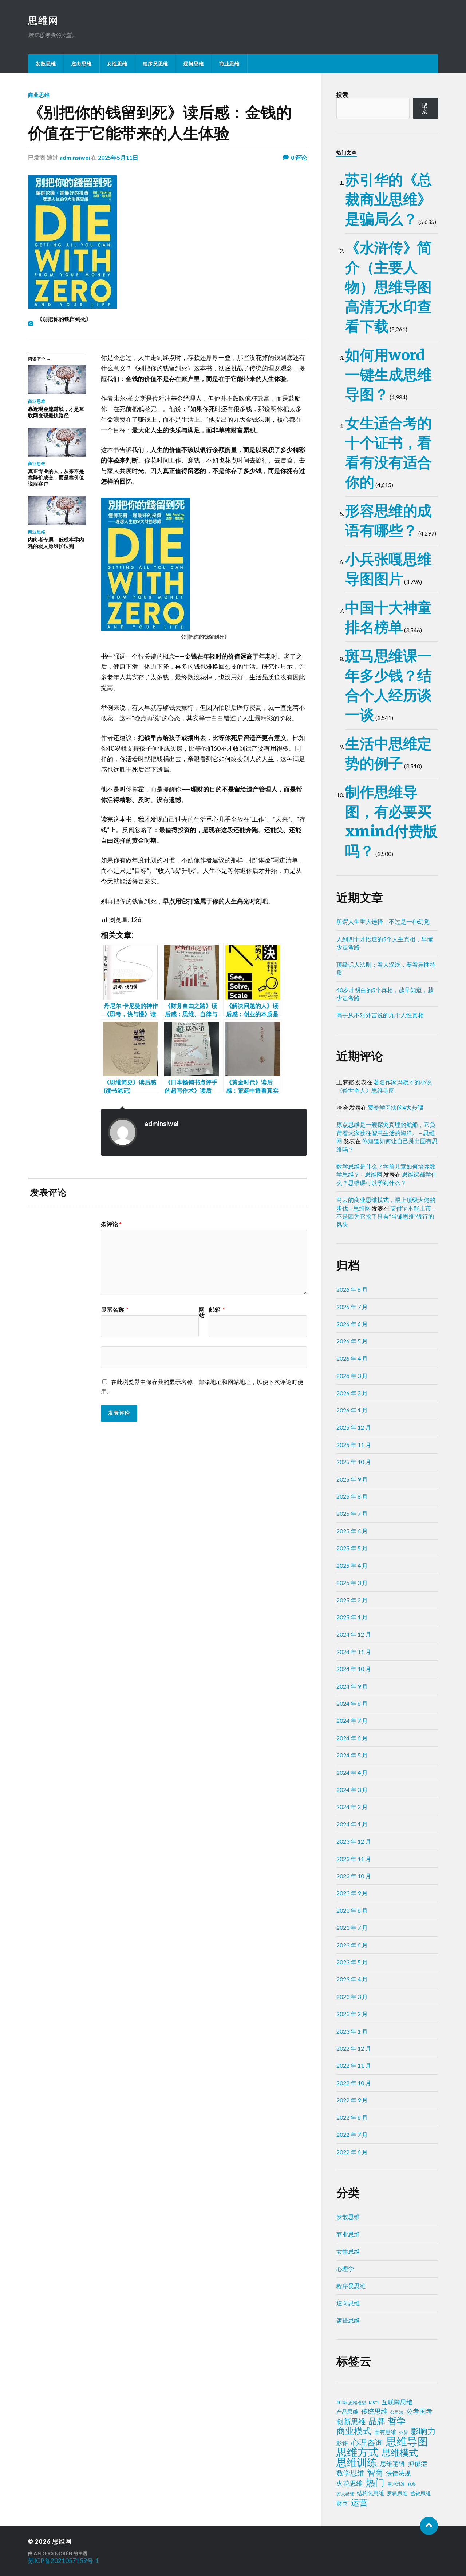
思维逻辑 (392, 2464)
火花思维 (349, 2483)
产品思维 (347, 2412)
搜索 (342, 94)
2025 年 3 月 (352, 1583)
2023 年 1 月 (352, 2031)
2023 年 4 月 (352, 1979)
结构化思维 (370, 2493)
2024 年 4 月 (352, 1772)
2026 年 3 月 (352, 1376)
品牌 (377, 2421)
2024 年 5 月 (352, 1755)
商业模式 (354, 2431)
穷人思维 (345, 2494)
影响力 (423, 2431)
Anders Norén (53, 2553)
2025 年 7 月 (352, 1513)
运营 (359, 2503)
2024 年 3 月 (352, 1790)
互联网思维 (397, 2402)
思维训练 (357, 2462)
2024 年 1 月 (352, 1824)
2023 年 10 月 (354, 1876)
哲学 (397, 2421)
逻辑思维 (194, 64)
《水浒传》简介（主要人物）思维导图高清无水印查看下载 (388, 287)
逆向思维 (82, 64)
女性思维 (117, 64)
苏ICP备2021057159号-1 (64, 2561)
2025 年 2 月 (352, 1600)
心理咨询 (367, 2442)
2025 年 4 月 (352, 1565)
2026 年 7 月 (352, 1307)
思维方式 (358, 2452)
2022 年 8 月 (352, 2117)
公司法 (397, 2412)
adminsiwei (75, 157)
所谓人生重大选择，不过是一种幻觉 (383, 921)
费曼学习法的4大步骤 (396, 1107)
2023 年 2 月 (352, 2014)
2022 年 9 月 (352, 2100)
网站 (202, 1312)
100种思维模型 (351, 2403)
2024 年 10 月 (354, 1669)
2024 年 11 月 (354, 1652)
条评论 (111, 1224)
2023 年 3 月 (352, 1997)
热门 (375, 2482)
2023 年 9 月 (352, 1893)
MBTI (374, 2403)
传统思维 (374, 2411)
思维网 (43, 20)
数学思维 (350, 2473)
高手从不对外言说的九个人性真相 (380, 1015)
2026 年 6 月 (352, 1324)
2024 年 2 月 (352, 1807)
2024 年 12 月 (354, 1634)
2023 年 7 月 (352, 1927)
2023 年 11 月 (354, 1859)
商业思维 (229, 64)
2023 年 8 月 (352, 1910)
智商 (375, 2473)
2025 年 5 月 (352, 1548)
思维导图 (407, 2441)
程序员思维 (155, 64)
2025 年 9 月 (352, 1479)
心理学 (345, 2269)
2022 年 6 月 (352, 2152)
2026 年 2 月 (352, 1393)
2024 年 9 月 (352, 1686)
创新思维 (351, 2421)
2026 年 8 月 (352, 1289)
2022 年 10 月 (354, 2083)
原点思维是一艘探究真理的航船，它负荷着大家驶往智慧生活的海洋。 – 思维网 (386, 1133)
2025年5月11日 (118, 157)
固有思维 (385, 2432)
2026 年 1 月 (352, 1410)
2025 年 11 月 (354, 1445)
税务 (412, 2484)
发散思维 (46, 64)
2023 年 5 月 (352, 1962)
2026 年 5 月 (352, 1341)
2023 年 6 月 (352, 1945)
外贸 (403, 2432)
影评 (342, 2443)
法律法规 (398, 2473)
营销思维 (420, 2493)
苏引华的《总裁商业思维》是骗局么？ (388, 199)
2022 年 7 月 (352, 2134)
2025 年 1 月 (352, 1617)
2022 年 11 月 (354, 2065)
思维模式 (400, 2453)
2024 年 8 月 (352, 1703)
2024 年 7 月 (352, 1720)
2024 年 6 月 (352, 1738)
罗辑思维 (397, 2493)
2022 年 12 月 (354, 2048)
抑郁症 (418, 2464)
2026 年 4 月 (352, 1358)
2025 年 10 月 (354, 1462)
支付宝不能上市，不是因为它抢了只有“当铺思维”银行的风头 (387, 1216)
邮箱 (217, 1309)
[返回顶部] (429, 2526)
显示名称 (115, 1309)
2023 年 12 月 (354, 1841)
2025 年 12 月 (354, 1427)
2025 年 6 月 (352, 1531)
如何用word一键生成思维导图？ (388, 375)
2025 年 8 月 (352, 1496)
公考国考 (419, 2411)
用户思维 (396, 2484)
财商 (342, 2503)
